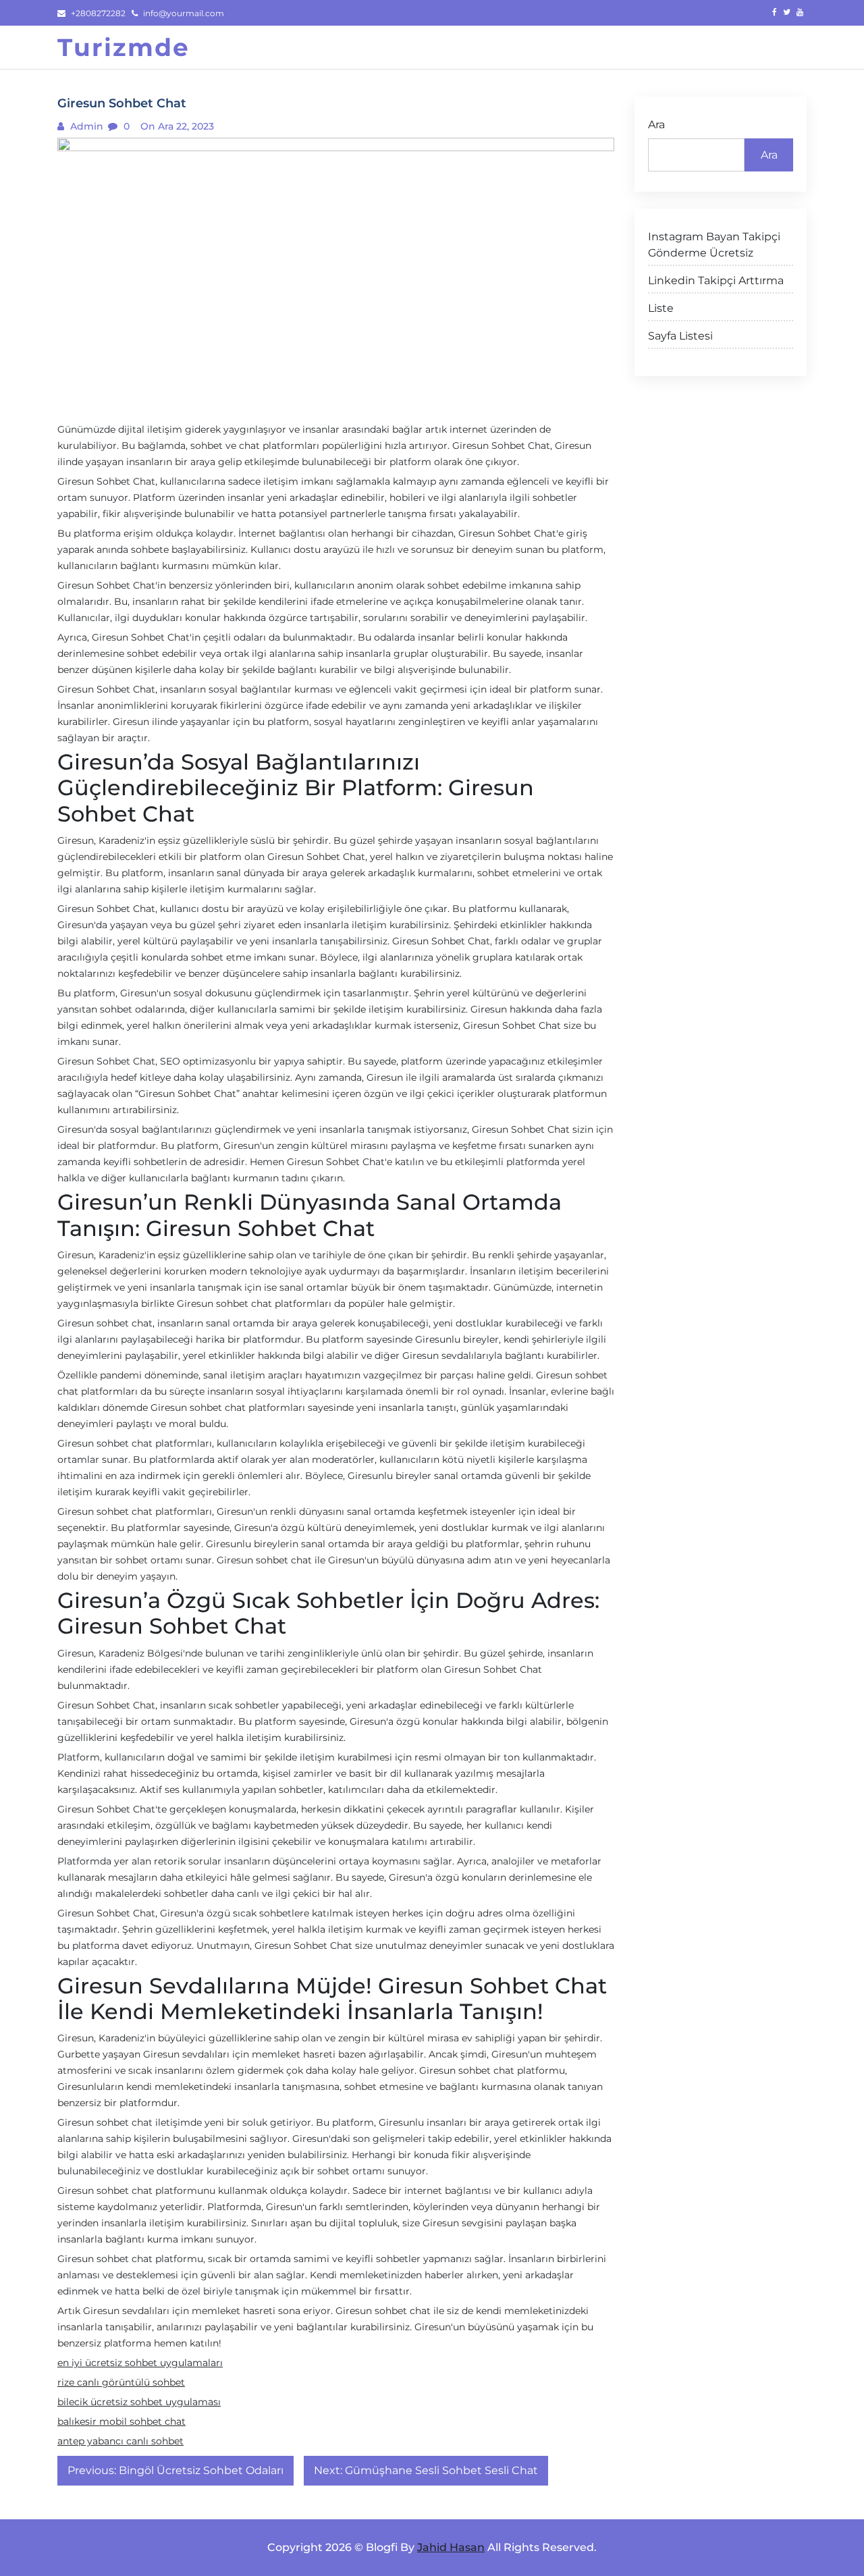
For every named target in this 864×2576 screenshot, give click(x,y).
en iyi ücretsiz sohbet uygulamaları (140, 2363)
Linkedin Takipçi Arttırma (716, 280)
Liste (661, 308)
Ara (656, 125)
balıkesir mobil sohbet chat (122, 2421)
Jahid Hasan (451, 2547)
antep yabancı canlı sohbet (120, 2441)
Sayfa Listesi (680, 336)
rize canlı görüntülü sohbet (121, 2382)
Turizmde (124, 47)
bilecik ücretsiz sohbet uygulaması (139, 2402)
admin (85, 126)
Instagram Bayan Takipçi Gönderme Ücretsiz (714, 245)
